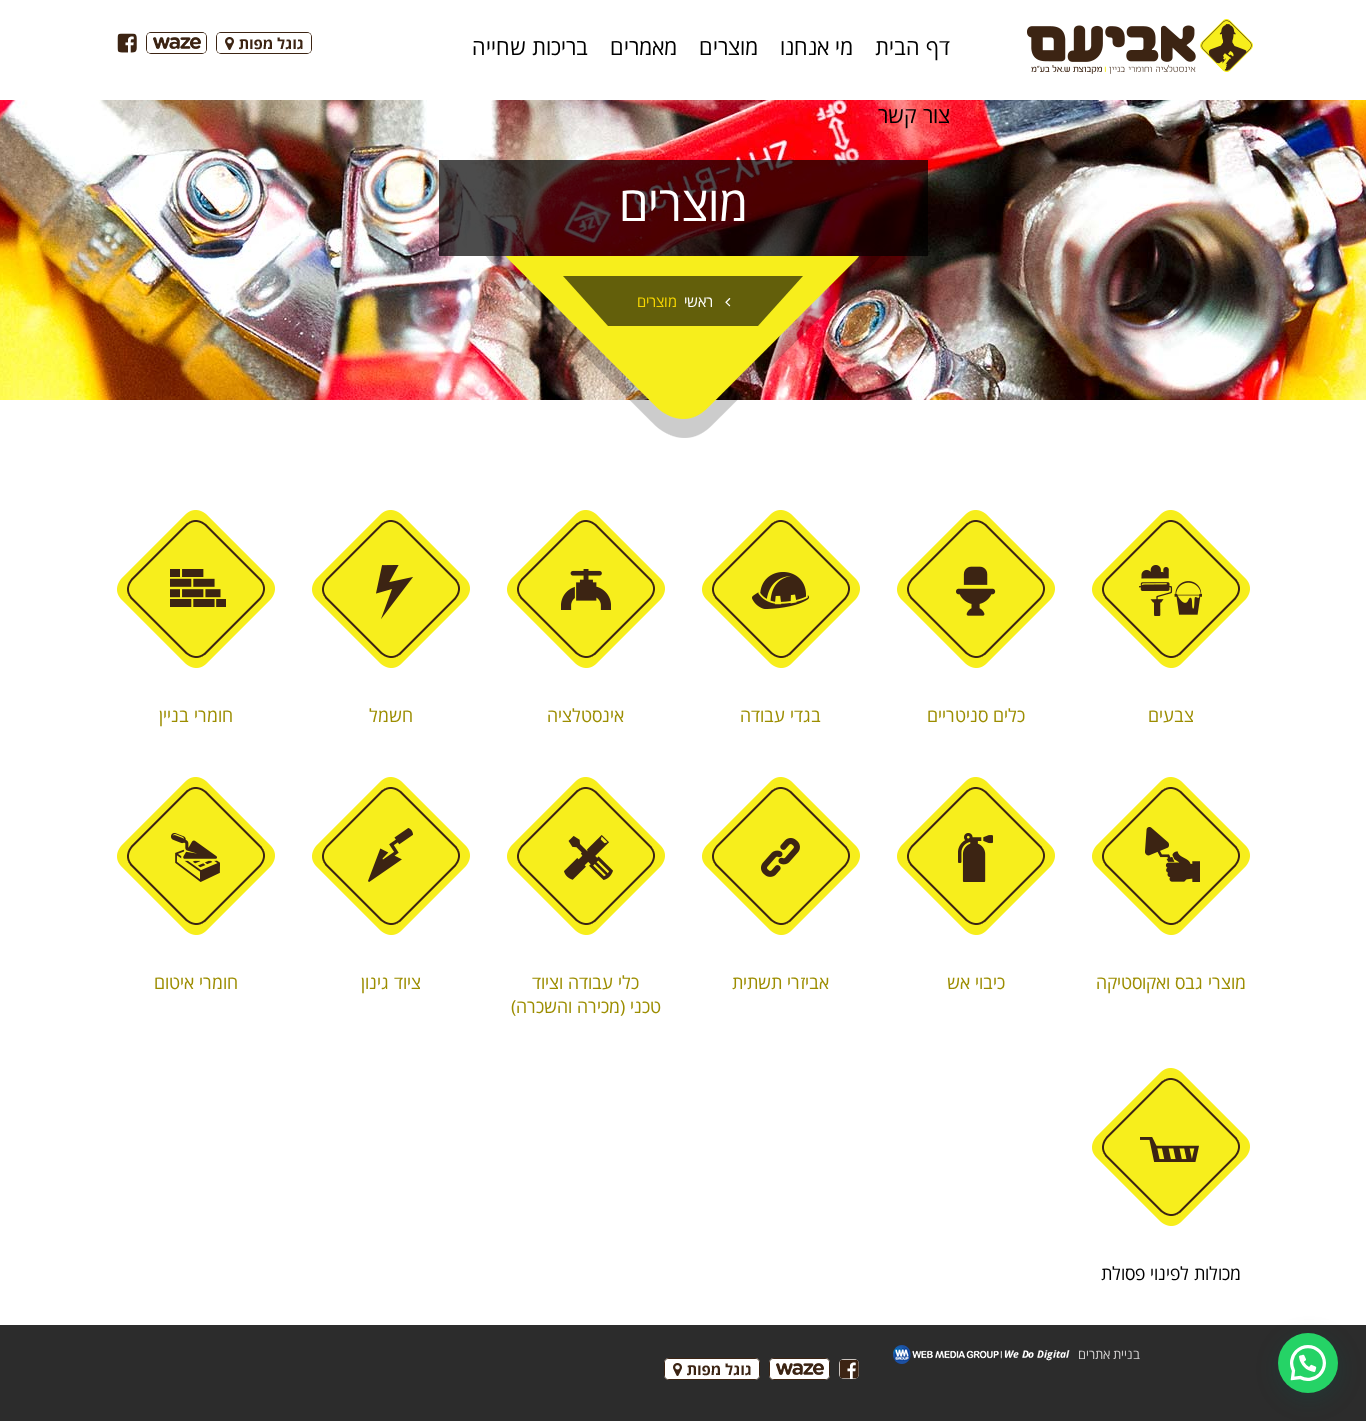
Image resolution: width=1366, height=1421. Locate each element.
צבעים (1171, 715)
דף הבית (912, 46)
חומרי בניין (196, 715)
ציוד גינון (391, 982)
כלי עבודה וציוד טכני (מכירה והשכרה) (586, 994)
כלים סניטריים (976, 715)
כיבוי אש (976, 982)
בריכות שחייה (530, 46)
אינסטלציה (585, 715)
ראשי (698, 301)
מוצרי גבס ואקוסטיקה (1171, 982)
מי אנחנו (816, 46)
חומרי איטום (196, 982)
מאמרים (643, 46)
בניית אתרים (1109, 1354)
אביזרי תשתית (780, 982)
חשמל (391, 715)
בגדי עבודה (780, 715)
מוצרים (728, 46)
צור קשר (914, 114)
